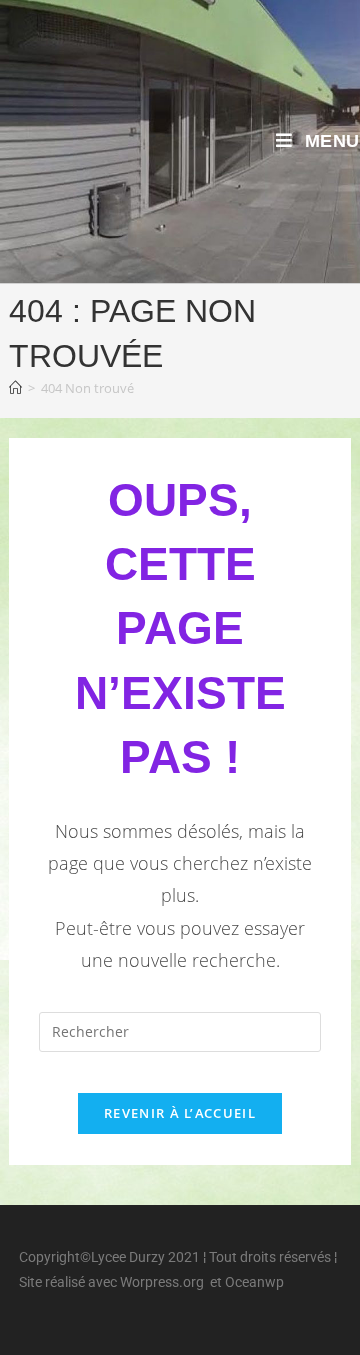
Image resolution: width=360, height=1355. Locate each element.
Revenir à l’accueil (180, 1113)
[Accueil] (15, 388)
